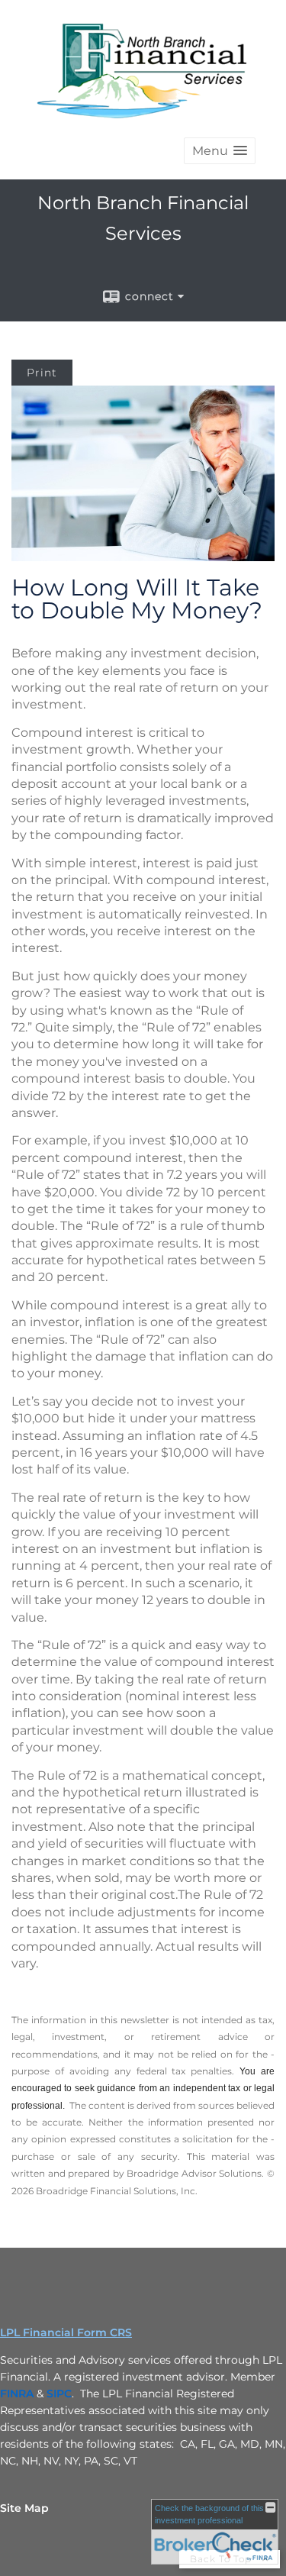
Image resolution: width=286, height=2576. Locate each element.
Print (42, 373)
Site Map (24, 2508)
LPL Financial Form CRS (66, 2332)
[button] (220, 151)
